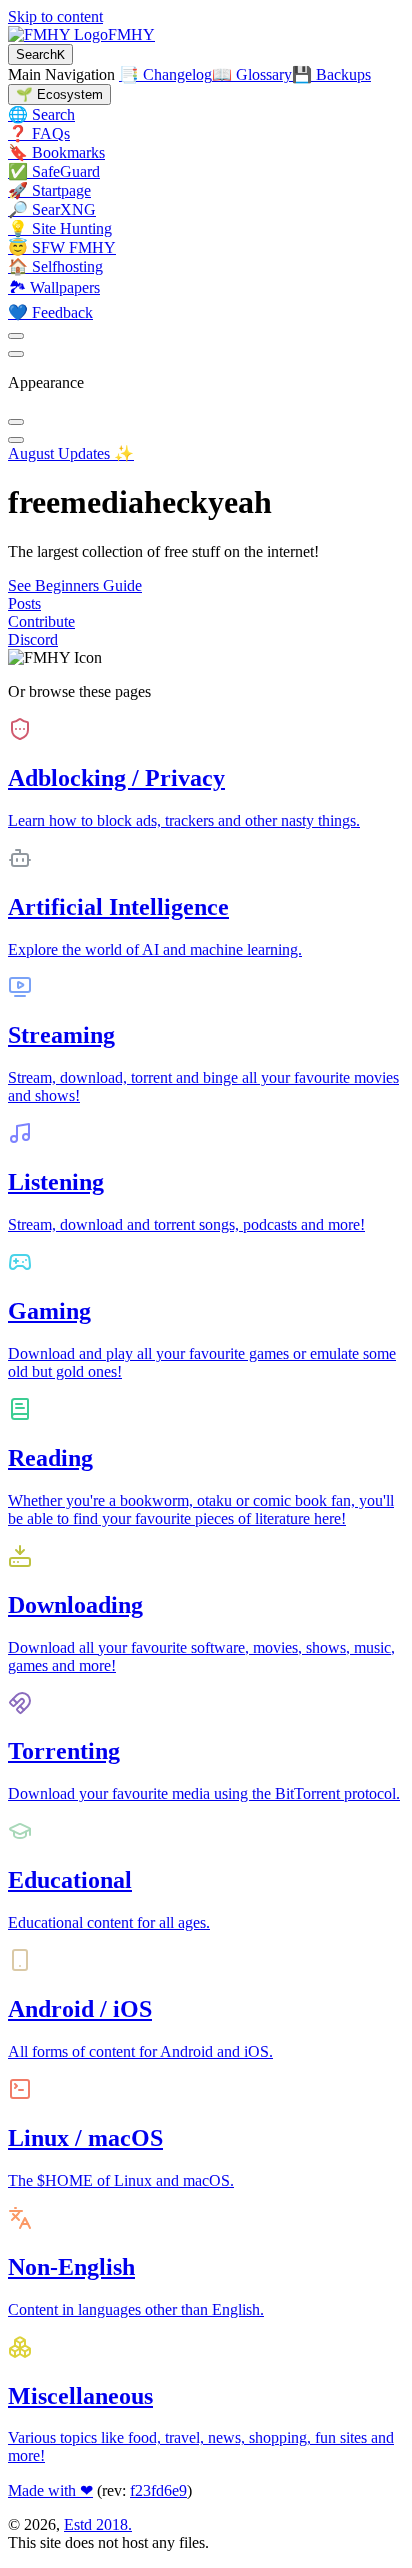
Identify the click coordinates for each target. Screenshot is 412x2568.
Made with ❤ (50, 2490)
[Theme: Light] (16, 336)
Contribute (41, 621)
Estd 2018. (98, 2524)
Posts (24, 603)
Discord (33, 639)
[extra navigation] (16, 354)
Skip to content (55, 16)
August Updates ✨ (71, 453)
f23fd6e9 (158, 2490)
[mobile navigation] (16, 440)
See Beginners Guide (75, 585)
